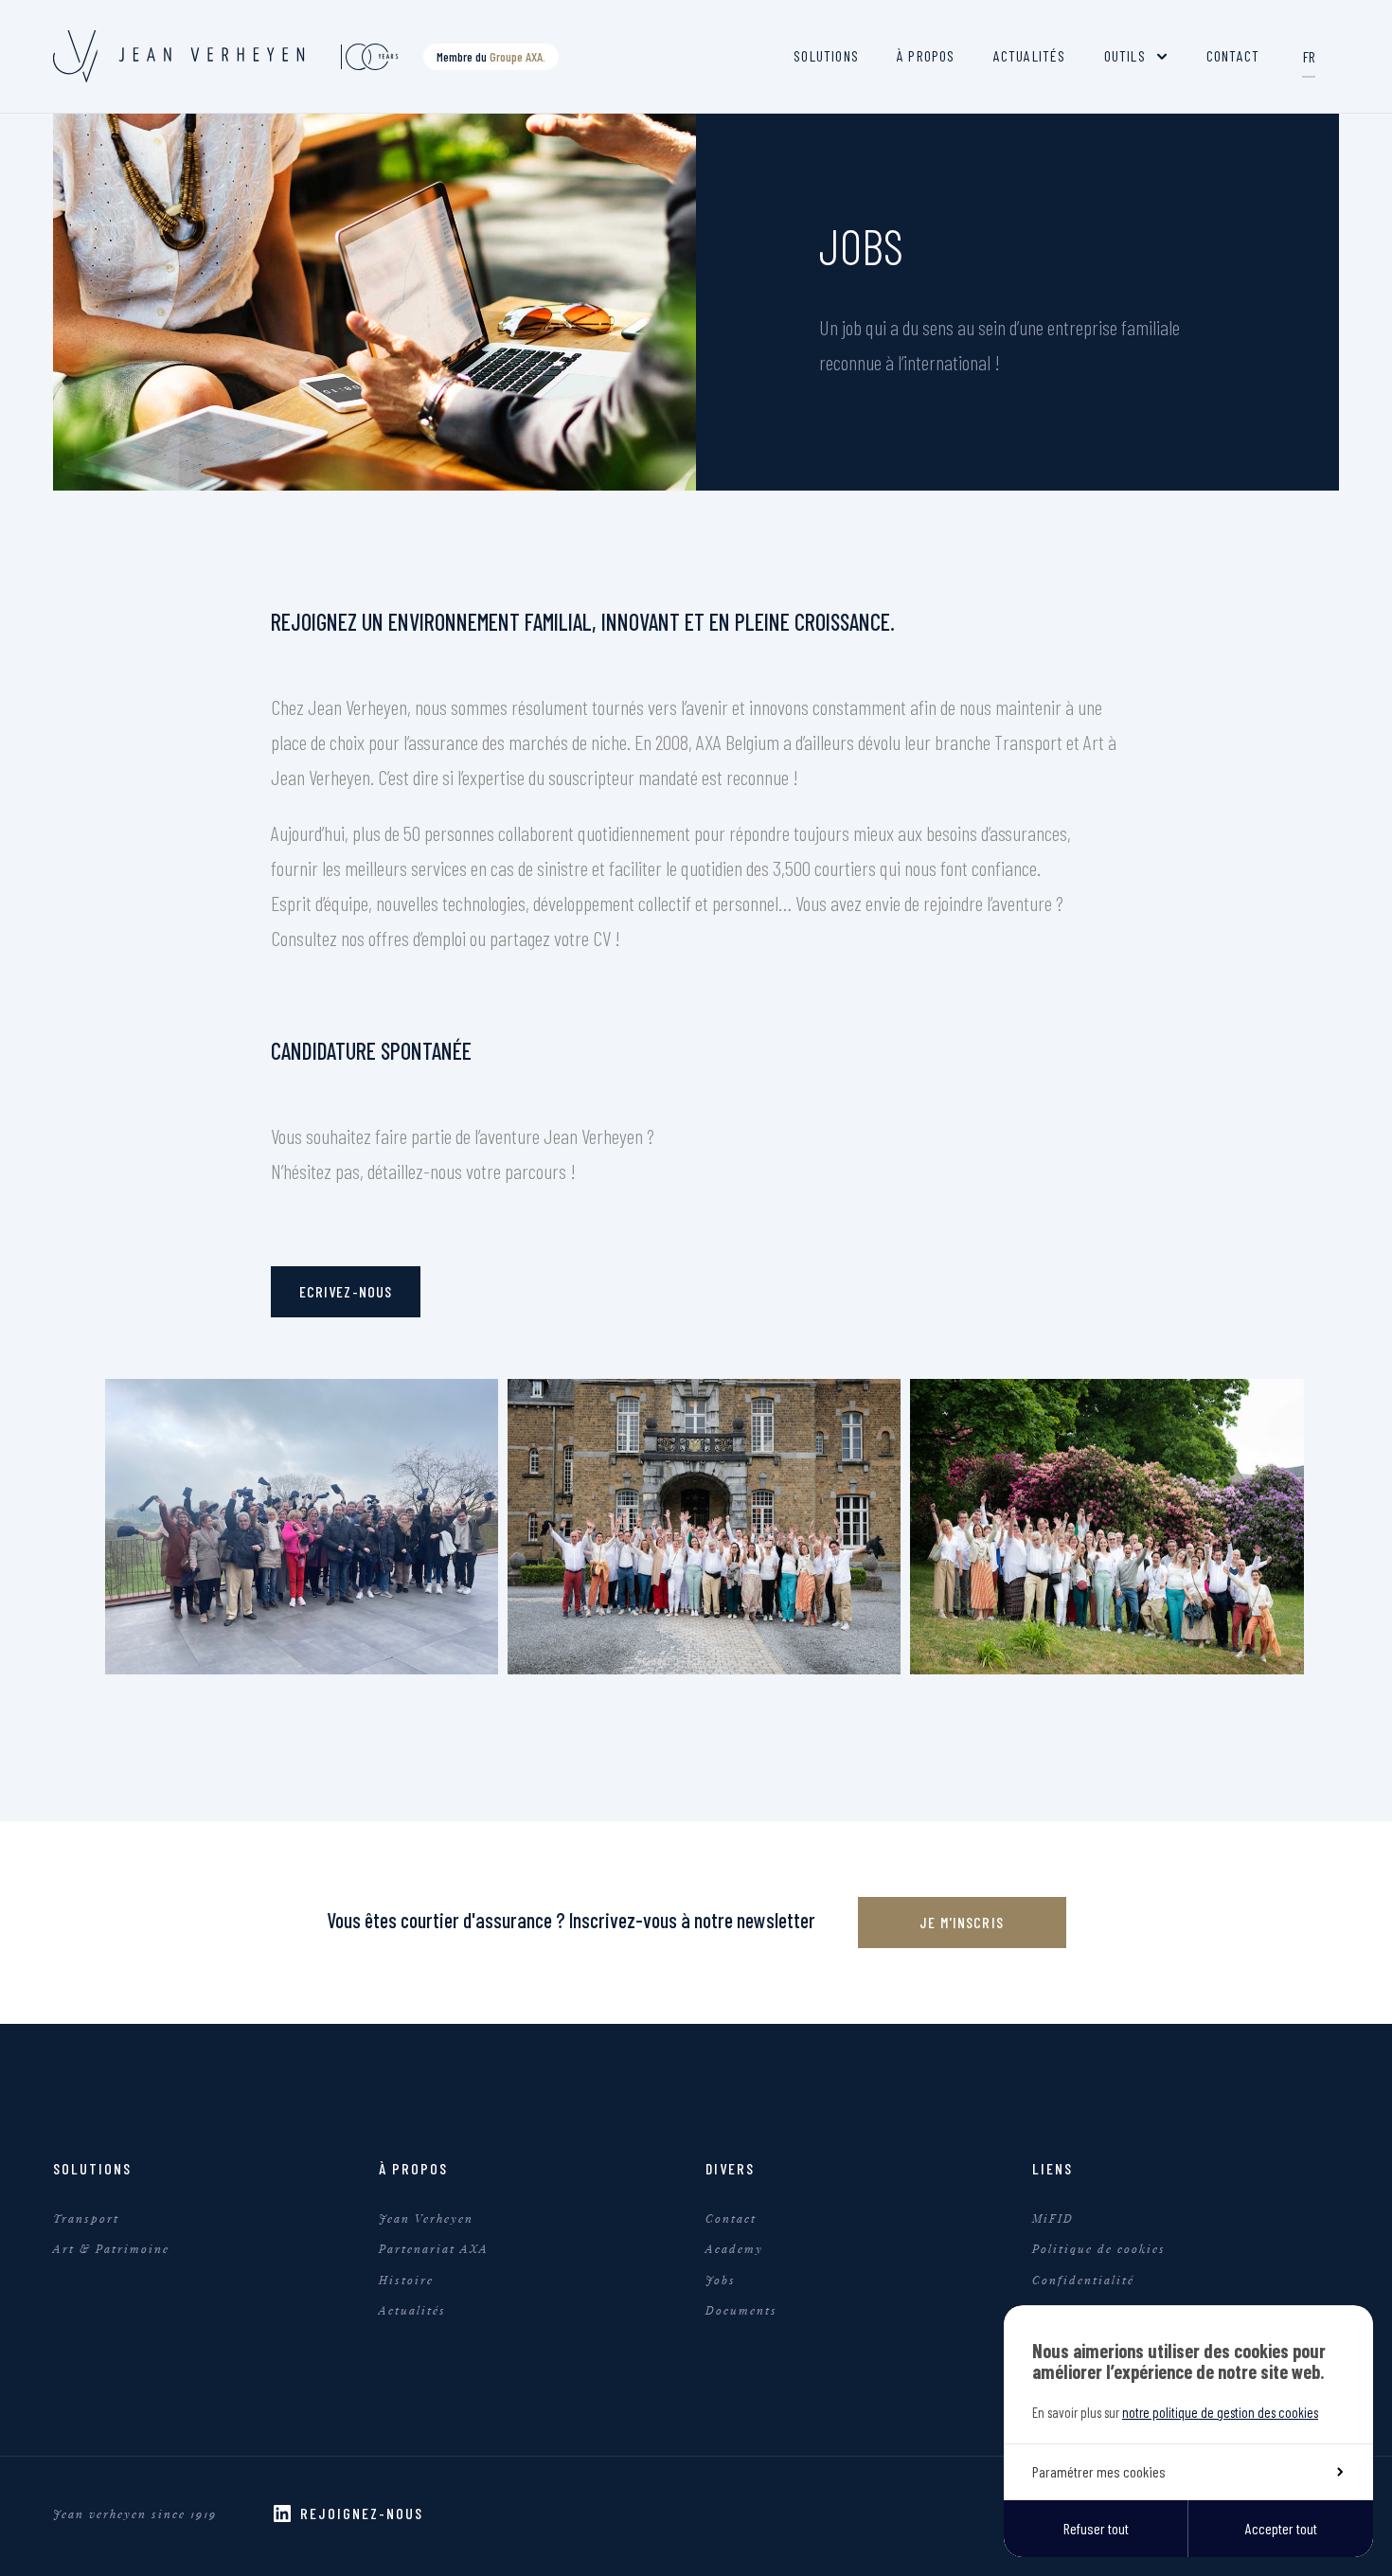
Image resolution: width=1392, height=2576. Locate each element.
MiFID (1053, 2218)
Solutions (826, 55)
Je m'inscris (962, 1922)
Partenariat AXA (434, 2248)
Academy (734, 2248)
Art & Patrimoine (111, 2248)
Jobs (721, 2280)
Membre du (491, 56)
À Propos (926, 55)
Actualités (1030, 55)
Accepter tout (1281, 2528)
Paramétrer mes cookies (1099, 2471)
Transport (86, 2218)
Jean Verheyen (426, 2218)
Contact (1233, 55)
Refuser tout (1096, 2528)
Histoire (406, 2280)
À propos (413, 2168)
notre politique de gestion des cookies (1220, 2412)
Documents (741, 2310)
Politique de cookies (1099, 2248)
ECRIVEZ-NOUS (346, 1291)
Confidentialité (1083, 2280)
